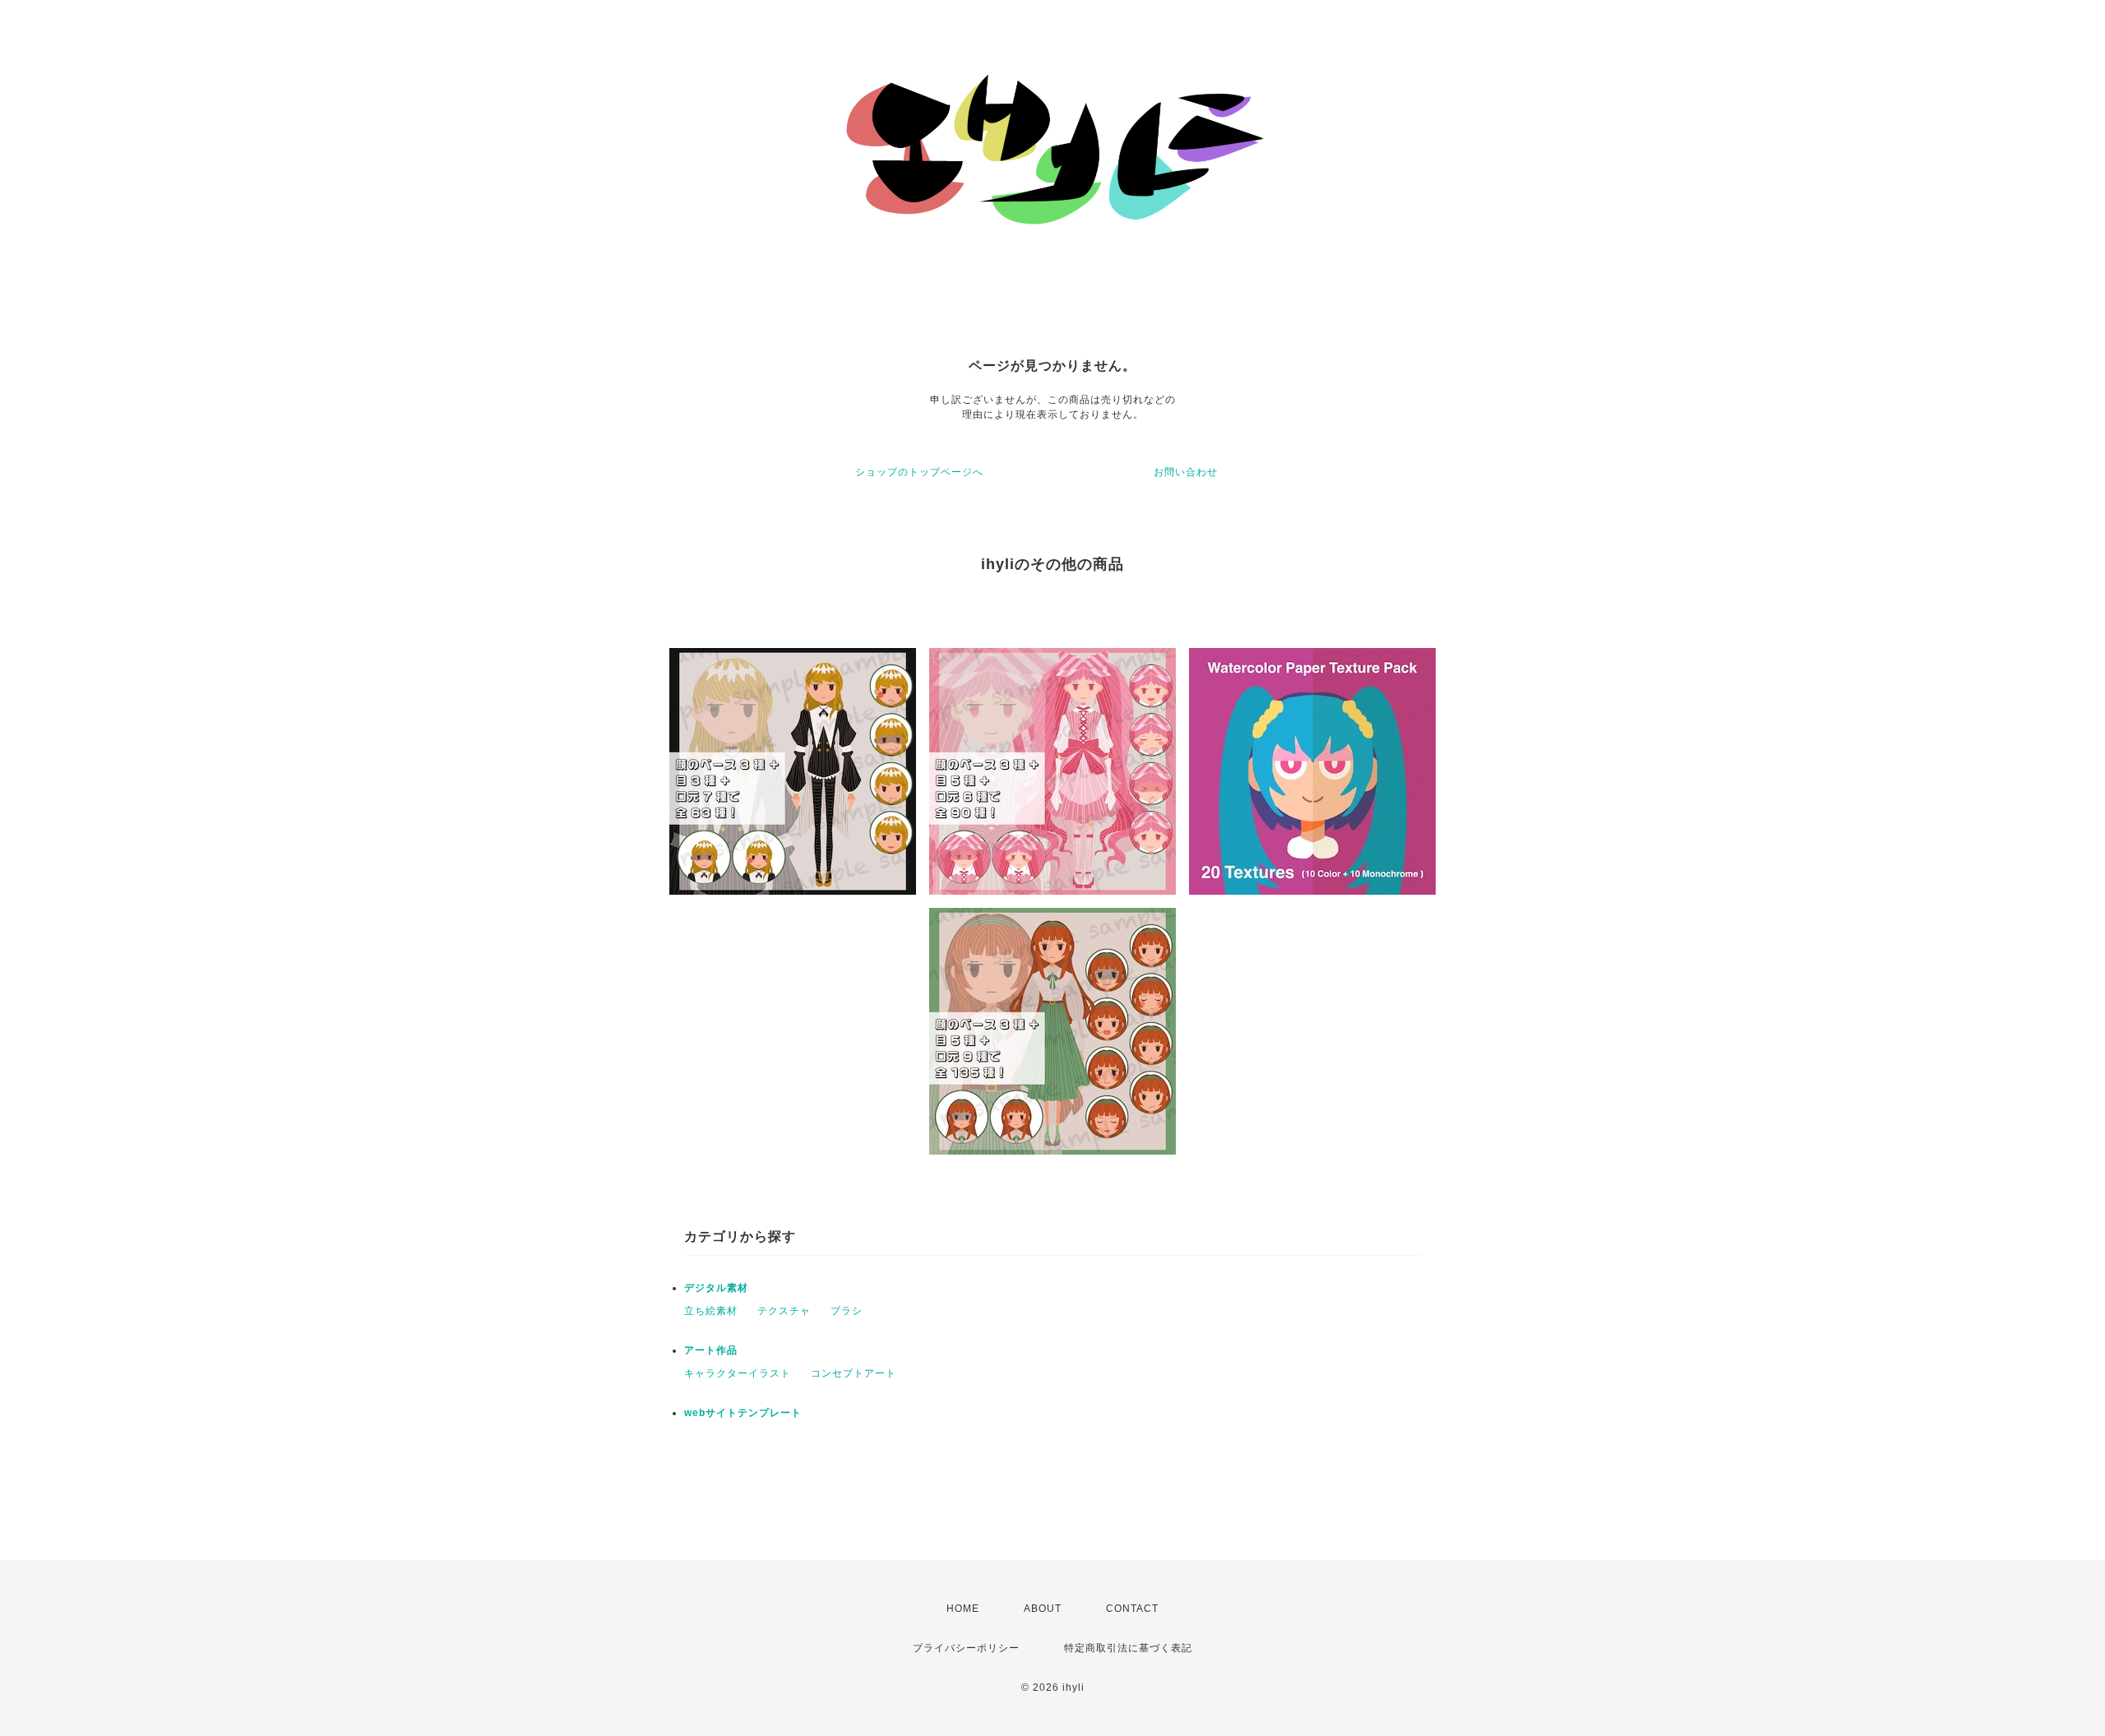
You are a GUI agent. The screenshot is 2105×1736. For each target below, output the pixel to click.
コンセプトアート (854, 1373)
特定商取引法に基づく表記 (1128, 1648)
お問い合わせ (1186, 472)
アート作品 (711, 1350)
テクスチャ (784, 1311)
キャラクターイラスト (738, 1373)
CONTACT (1132, 1609)
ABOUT (1043, 1609)
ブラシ (847, 1311)
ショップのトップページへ (919, 472)
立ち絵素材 (711, 1311)
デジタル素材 (716, 1288)
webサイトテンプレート (743, 1413)
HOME (963, 1609)
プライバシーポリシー (966, 1648)
